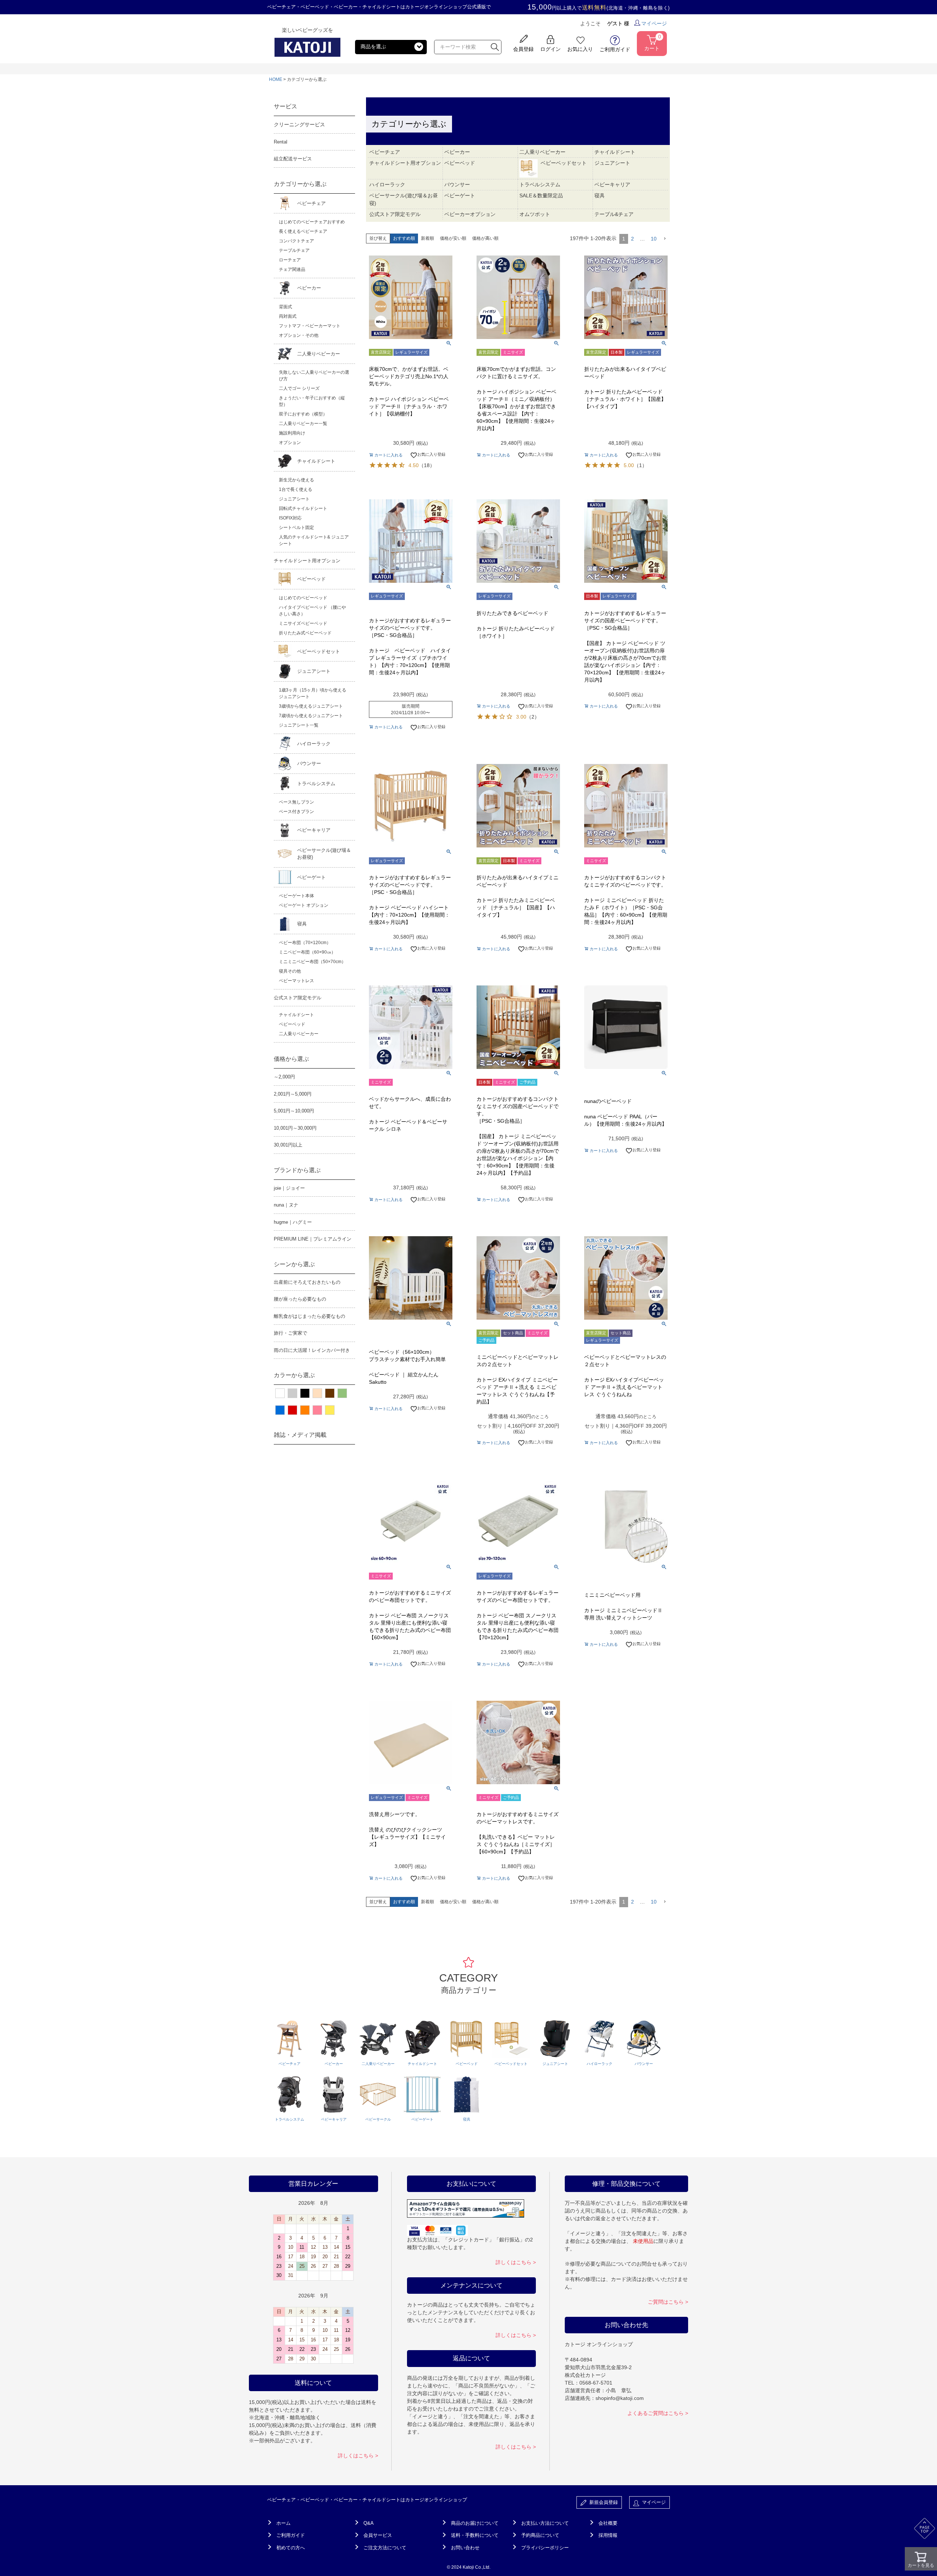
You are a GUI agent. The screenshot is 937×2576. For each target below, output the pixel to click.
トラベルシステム (316, 784)
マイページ (654, 23)
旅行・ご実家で (290, 1333)
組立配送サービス (293, 159)
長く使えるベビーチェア (303, 231)
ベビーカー (309, 288)
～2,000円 (284, 1077)
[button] (665, 239)
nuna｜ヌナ (286, 1205)
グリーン (342, 1393)
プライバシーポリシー (545, 2548)
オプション (290, 443)
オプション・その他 (299, 335)
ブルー (280, 1410)
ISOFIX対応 (290, 518)
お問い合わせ (465, 2548)
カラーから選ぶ (294, 1375)
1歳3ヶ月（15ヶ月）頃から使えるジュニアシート (313, 693)
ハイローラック (314, 744)
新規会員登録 (602, 2502)
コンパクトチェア (296, 241)
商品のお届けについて (475, 2523)
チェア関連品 (292, 269)
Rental (281, 142)
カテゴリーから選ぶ (300, 184)
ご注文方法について (385, 2548)
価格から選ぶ (291, 1059)
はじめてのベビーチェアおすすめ (312, 222)
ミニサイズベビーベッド (303, 623)
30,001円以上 (288, 1145)
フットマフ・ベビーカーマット (310, 326)
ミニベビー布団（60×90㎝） (307, 952)
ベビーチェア (311, 203)
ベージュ (317, 1393)
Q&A (369, 2523)
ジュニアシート (294, 499)
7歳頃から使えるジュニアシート (311, 716)
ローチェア (290, 260)
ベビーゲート (311, 877)
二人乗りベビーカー (319, 354)
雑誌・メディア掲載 (300, 1435)
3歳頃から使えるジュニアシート (311, 706)
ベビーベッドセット (319, 651)
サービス (285, 106)
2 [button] (632, 239)
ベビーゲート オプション (304, 905)
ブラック (305, 1393)
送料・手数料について (475, 2535)
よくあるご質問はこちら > (658, 2413)
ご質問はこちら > (668, 2302)
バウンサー (309, 763)
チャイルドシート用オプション (307, 561)
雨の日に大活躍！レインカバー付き (312, 1350)
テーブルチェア (294, 250)
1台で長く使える (296, 489)
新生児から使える (296, 480)
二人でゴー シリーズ (299, 388)
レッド (292, 1410)
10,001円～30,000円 (295, 1128)
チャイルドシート (316, 461)
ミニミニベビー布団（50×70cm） (312, 962)
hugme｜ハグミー (293, 1222)
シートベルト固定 (296, 527)
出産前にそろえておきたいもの (307, 1282)
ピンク (317, 1410)
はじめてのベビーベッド (303, 598)
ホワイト (280, 1393)
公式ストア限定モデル (298, 998)
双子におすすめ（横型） (303, 414)
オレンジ (305, 1410)
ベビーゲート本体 (296, 896)
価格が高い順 (485, 238)
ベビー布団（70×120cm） (305, 943)
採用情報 (608, 2535)
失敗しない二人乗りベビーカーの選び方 (314, 376)
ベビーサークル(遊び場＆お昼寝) (324, 854)
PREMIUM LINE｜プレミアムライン (313, 1239)
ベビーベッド (311, 579)
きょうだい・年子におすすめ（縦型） (312, 401)
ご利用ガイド (291, 2535)
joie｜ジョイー (289, 1188)
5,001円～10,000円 (294, 1111)
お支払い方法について (545, 2523)
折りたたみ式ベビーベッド (305, 633)
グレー (292, 1393)
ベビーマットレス (296, 981)
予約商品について (540, 2535)
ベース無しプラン (296, 802)
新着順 (428, 238)
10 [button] (654, 239)
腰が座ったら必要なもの (300, 1299)
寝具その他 (290, 971)
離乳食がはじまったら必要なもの (309, 1316)
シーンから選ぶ (294, 1264)
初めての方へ (291, 2548)
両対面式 (288, 316)
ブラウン (330, 1393)
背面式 (285, 307)
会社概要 (608, 2523)
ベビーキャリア (314, 830)
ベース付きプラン (296, 812)
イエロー (330, 1410)
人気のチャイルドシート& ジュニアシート (314, 540)
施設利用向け (292, 433)
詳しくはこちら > (358, 2456)
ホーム (283, 2523)
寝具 (302, 924)
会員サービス (378, 2535)
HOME (276, 79)
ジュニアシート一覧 (299, 725)
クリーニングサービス (299, 124)
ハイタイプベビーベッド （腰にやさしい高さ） (312, 611)
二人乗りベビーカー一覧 (303, 424)
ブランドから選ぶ (297, 1170)
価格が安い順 (453, 238)
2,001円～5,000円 (293, 1094)
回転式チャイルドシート (303, 508)
